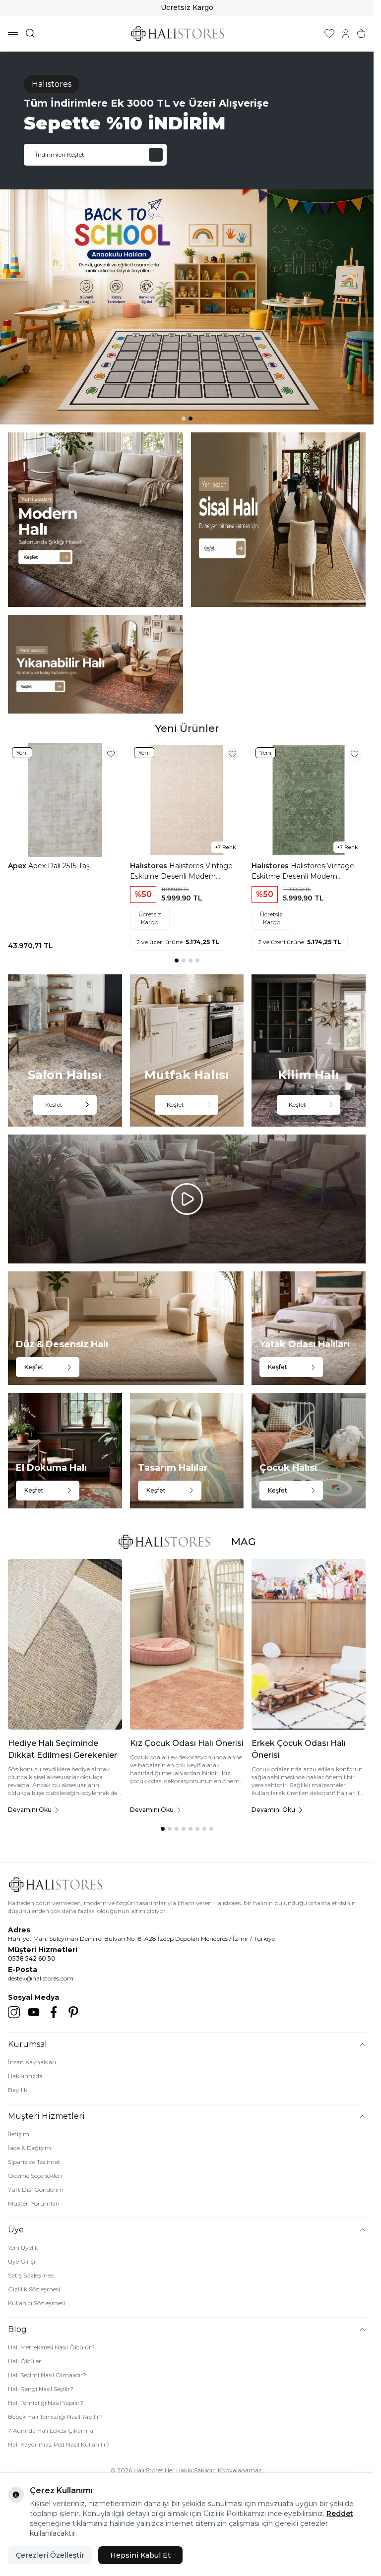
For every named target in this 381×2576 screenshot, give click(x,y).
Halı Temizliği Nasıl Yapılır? (46, 2403)
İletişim (19, 2134)
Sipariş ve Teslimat (34, 2162)
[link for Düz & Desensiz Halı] (126, 1328)
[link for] (95, 520)
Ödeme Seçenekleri (35, 2176)
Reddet (340, 2514)
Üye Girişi (22, 2261)
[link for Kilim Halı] (309, 1050)
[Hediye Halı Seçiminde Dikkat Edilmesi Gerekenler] (65, 1644)
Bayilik (18, 2090)
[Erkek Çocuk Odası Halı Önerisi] (309, 1644)
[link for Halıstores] (187, 238)
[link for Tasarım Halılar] (187, 1450)
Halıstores (150, 866)
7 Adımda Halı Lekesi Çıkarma (51, 2430)
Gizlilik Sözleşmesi (34, 2289)
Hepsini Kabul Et (140, 2555)
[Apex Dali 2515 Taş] (65, 800)
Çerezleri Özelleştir (50, 2555)
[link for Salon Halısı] (65, 1050)
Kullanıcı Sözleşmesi (36, 2303)
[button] (184, 419)
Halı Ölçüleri (25, 2361)
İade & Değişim (30, 2148)
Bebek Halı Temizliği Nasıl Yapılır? (55, 2417)
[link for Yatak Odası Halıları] (309, 1328)
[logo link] (178, 33)
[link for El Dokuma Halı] (65, 1450)
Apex (18, 866)
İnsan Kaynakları (32, 2062)
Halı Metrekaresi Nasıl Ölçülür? (51, 2347)
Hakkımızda (25, 2076)
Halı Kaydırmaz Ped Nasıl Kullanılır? (59, 2444)
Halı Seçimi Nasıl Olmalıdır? (47, 2375)
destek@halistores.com (41, 1978)
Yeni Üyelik (23, 2247)
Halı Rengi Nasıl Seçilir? (41, 2389)
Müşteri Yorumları (34, 2203)
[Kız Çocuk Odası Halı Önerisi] (187, 1644)
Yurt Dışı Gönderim (36, 2189)
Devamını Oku (30, 1810)
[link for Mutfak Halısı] (187, 1050)
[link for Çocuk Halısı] (309, 1450)
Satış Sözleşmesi (31, 2275)
